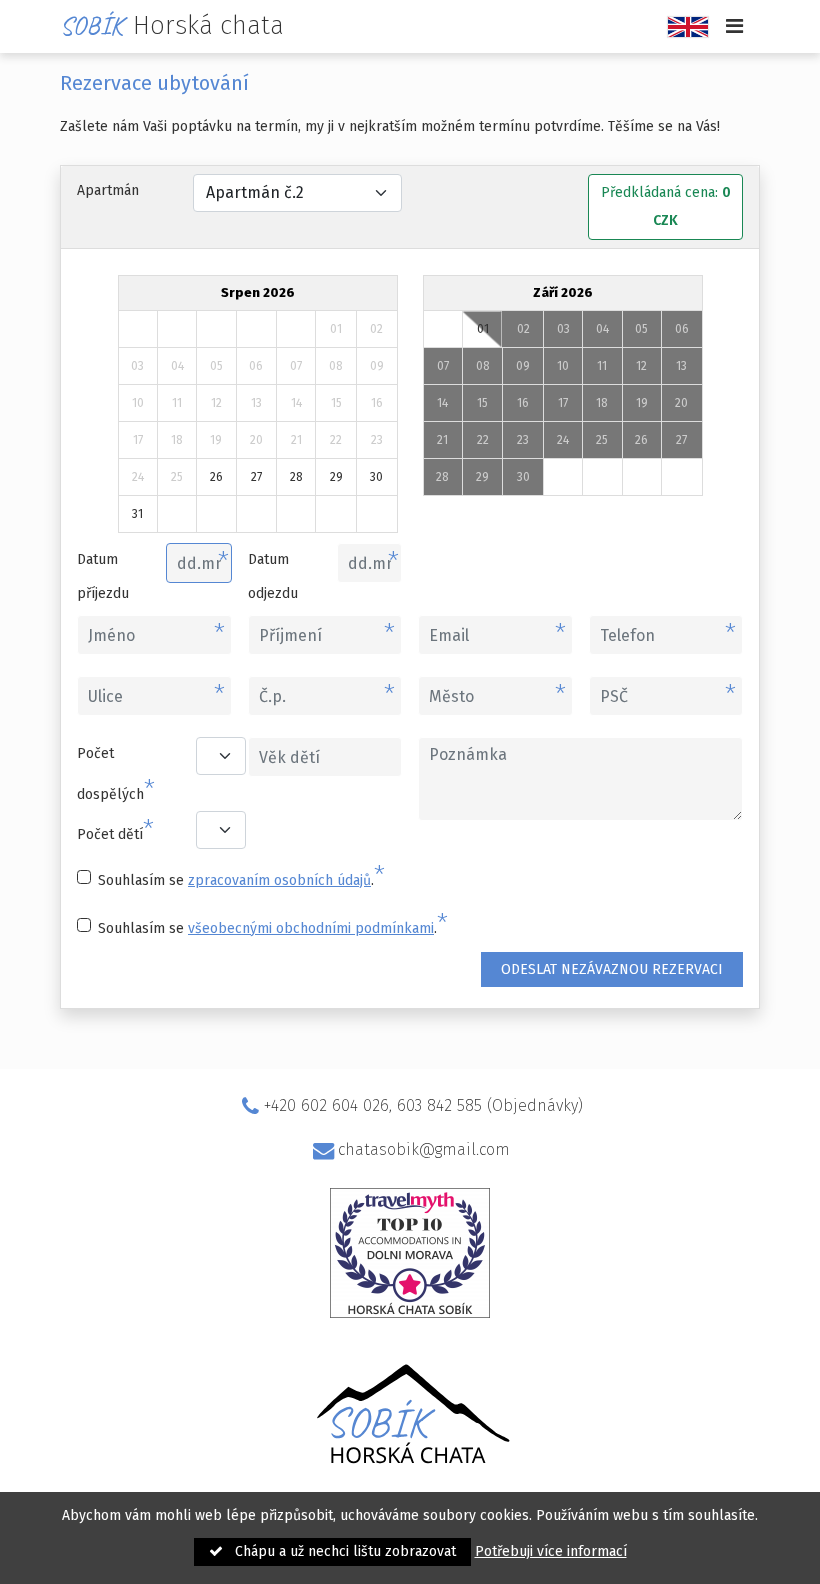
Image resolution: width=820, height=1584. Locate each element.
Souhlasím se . (241, 876)
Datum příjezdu (103, 576)
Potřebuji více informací (551, 1551)
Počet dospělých (116, 775)
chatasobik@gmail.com (423, 1149)
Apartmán (108, 190)
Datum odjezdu (273, 576)
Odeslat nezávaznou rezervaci (612, 969)
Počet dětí (115, 830)
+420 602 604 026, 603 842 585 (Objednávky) (423, 1105)
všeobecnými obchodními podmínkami (311, 928)
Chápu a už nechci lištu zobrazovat (343, 1551)
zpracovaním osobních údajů (279, 880)
